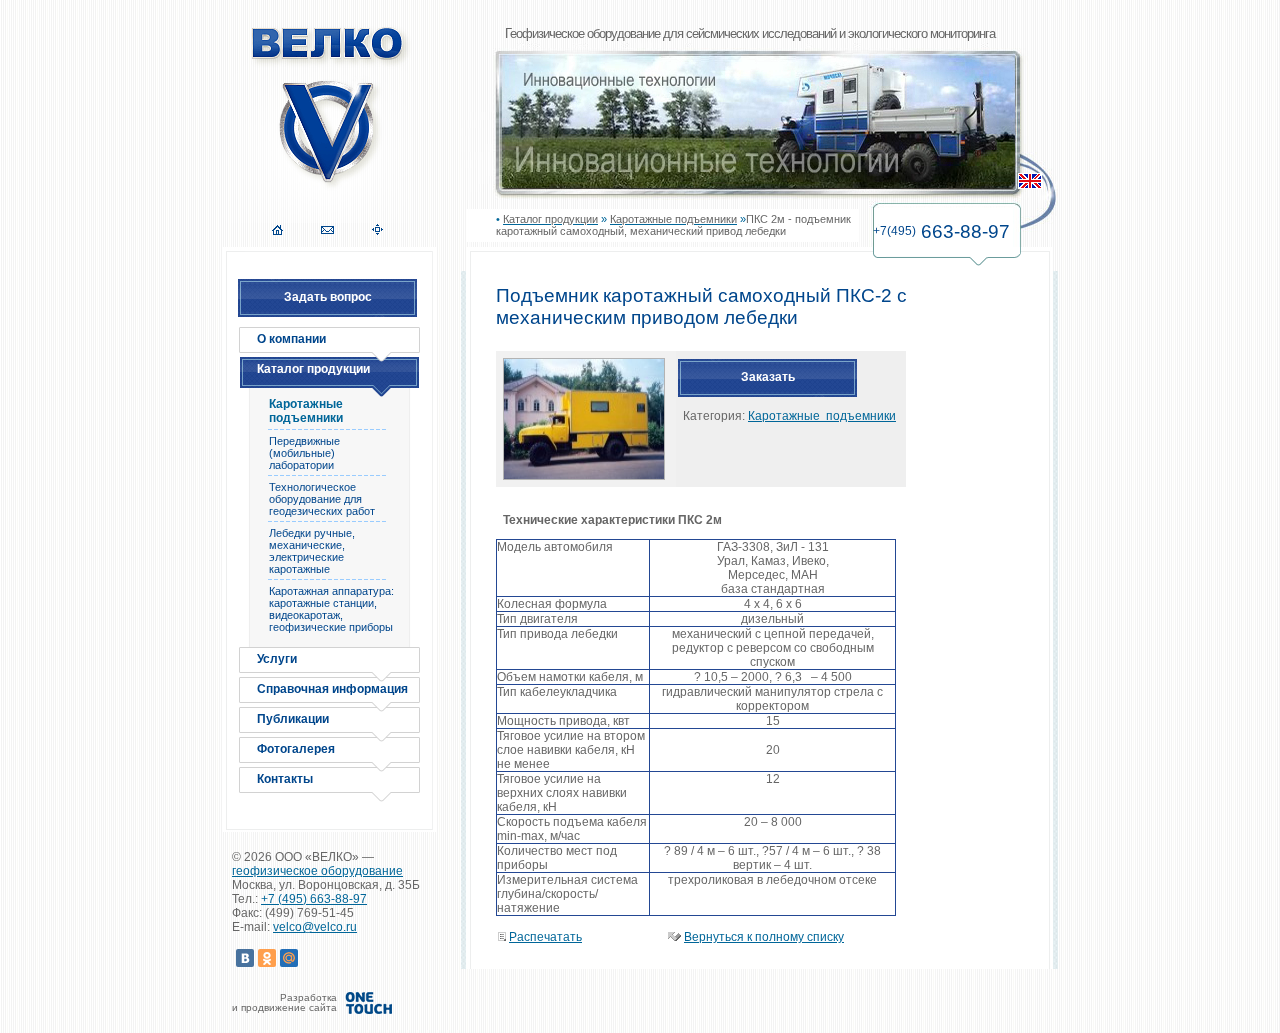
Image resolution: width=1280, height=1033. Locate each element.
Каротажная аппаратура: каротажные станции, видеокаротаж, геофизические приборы (331, 609)
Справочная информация (332, 689)
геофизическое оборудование (317, 871)
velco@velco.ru (315, 927)
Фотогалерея (296, 749)
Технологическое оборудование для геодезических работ (322, 499)
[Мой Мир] (289, 958)
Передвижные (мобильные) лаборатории (304, 453)
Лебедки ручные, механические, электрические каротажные (312, 551)
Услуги (277, 659)
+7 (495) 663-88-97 (314, 899)
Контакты (285, 779)
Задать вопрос (328, 297)
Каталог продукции (313, 369)
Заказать (768, 377)
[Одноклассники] (267, 958)
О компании (291, 339)
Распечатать (545, 937)
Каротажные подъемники (306, 411)
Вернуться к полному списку (764, 937)
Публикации (293, 719)
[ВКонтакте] (245, 958)
